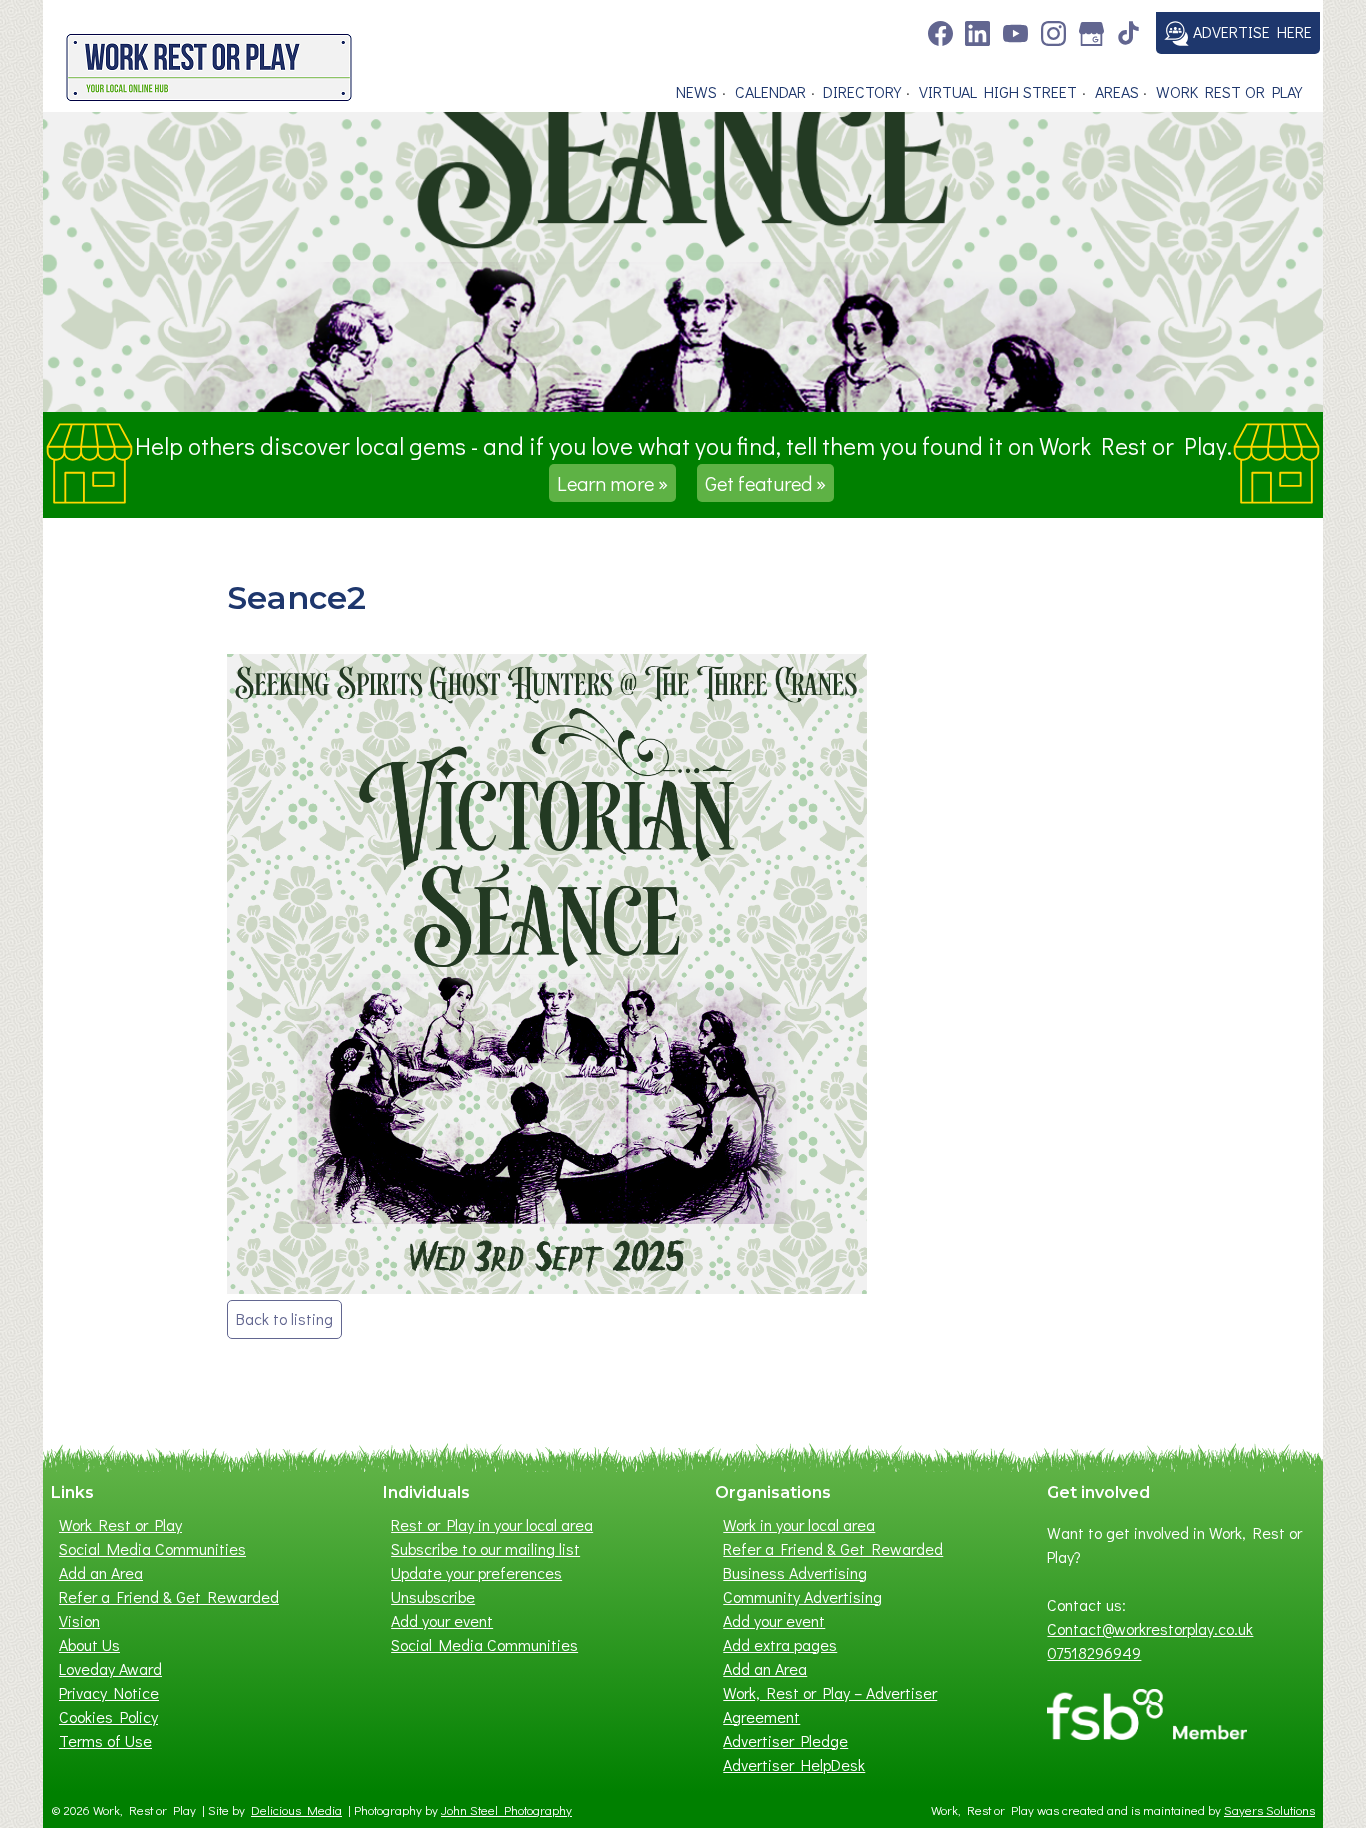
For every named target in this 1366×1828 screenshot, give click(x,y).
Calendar (770, 91)
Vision (79, 1620)
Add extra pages (780, 1644)
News (696, 91)
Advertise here (1250, 31)
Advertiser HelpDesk (794, 1764)
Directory (862, 91)
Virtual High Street (998, 91)
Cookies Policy (108, 1716)
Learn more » (612, 483)
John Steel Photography (506, 1810)
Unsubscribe (433, 1596)
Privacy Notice (109, 1692)
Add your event (442, 1620)
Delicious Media (296, 1810)
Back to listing (284, 1318)
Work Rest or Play (1229, 91)
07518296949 (1094, 1652)
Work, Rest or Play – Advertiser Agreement (830, 1704)
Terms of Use (105, 1740)
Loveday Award (110, 1668)
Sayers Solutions (1269, 1810)
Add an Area (101, 1572)
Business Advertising (795, 1572)
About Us (89, 1644)
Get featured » (765, 483)
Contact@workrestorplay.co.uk (1150, 1628)
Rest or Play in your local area (492, 1524)
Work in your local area (799, 1524)
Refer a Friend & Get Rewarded (169, 1596)
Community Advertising (802, 1596)
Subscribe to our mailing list (485, 1548)
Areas (1117, 91)
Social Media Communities (152, 1548)
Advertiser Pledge (785, 1740)
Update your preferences (476, 1572)
